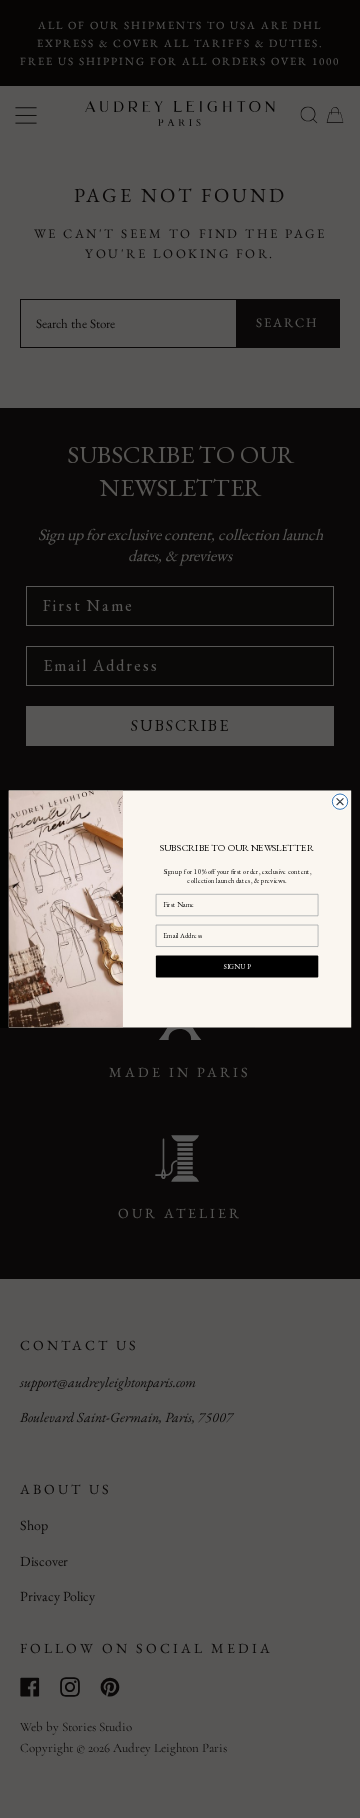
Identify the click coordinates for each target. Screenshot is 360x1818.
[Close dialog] (339, 801)
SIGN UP (236, 965)
